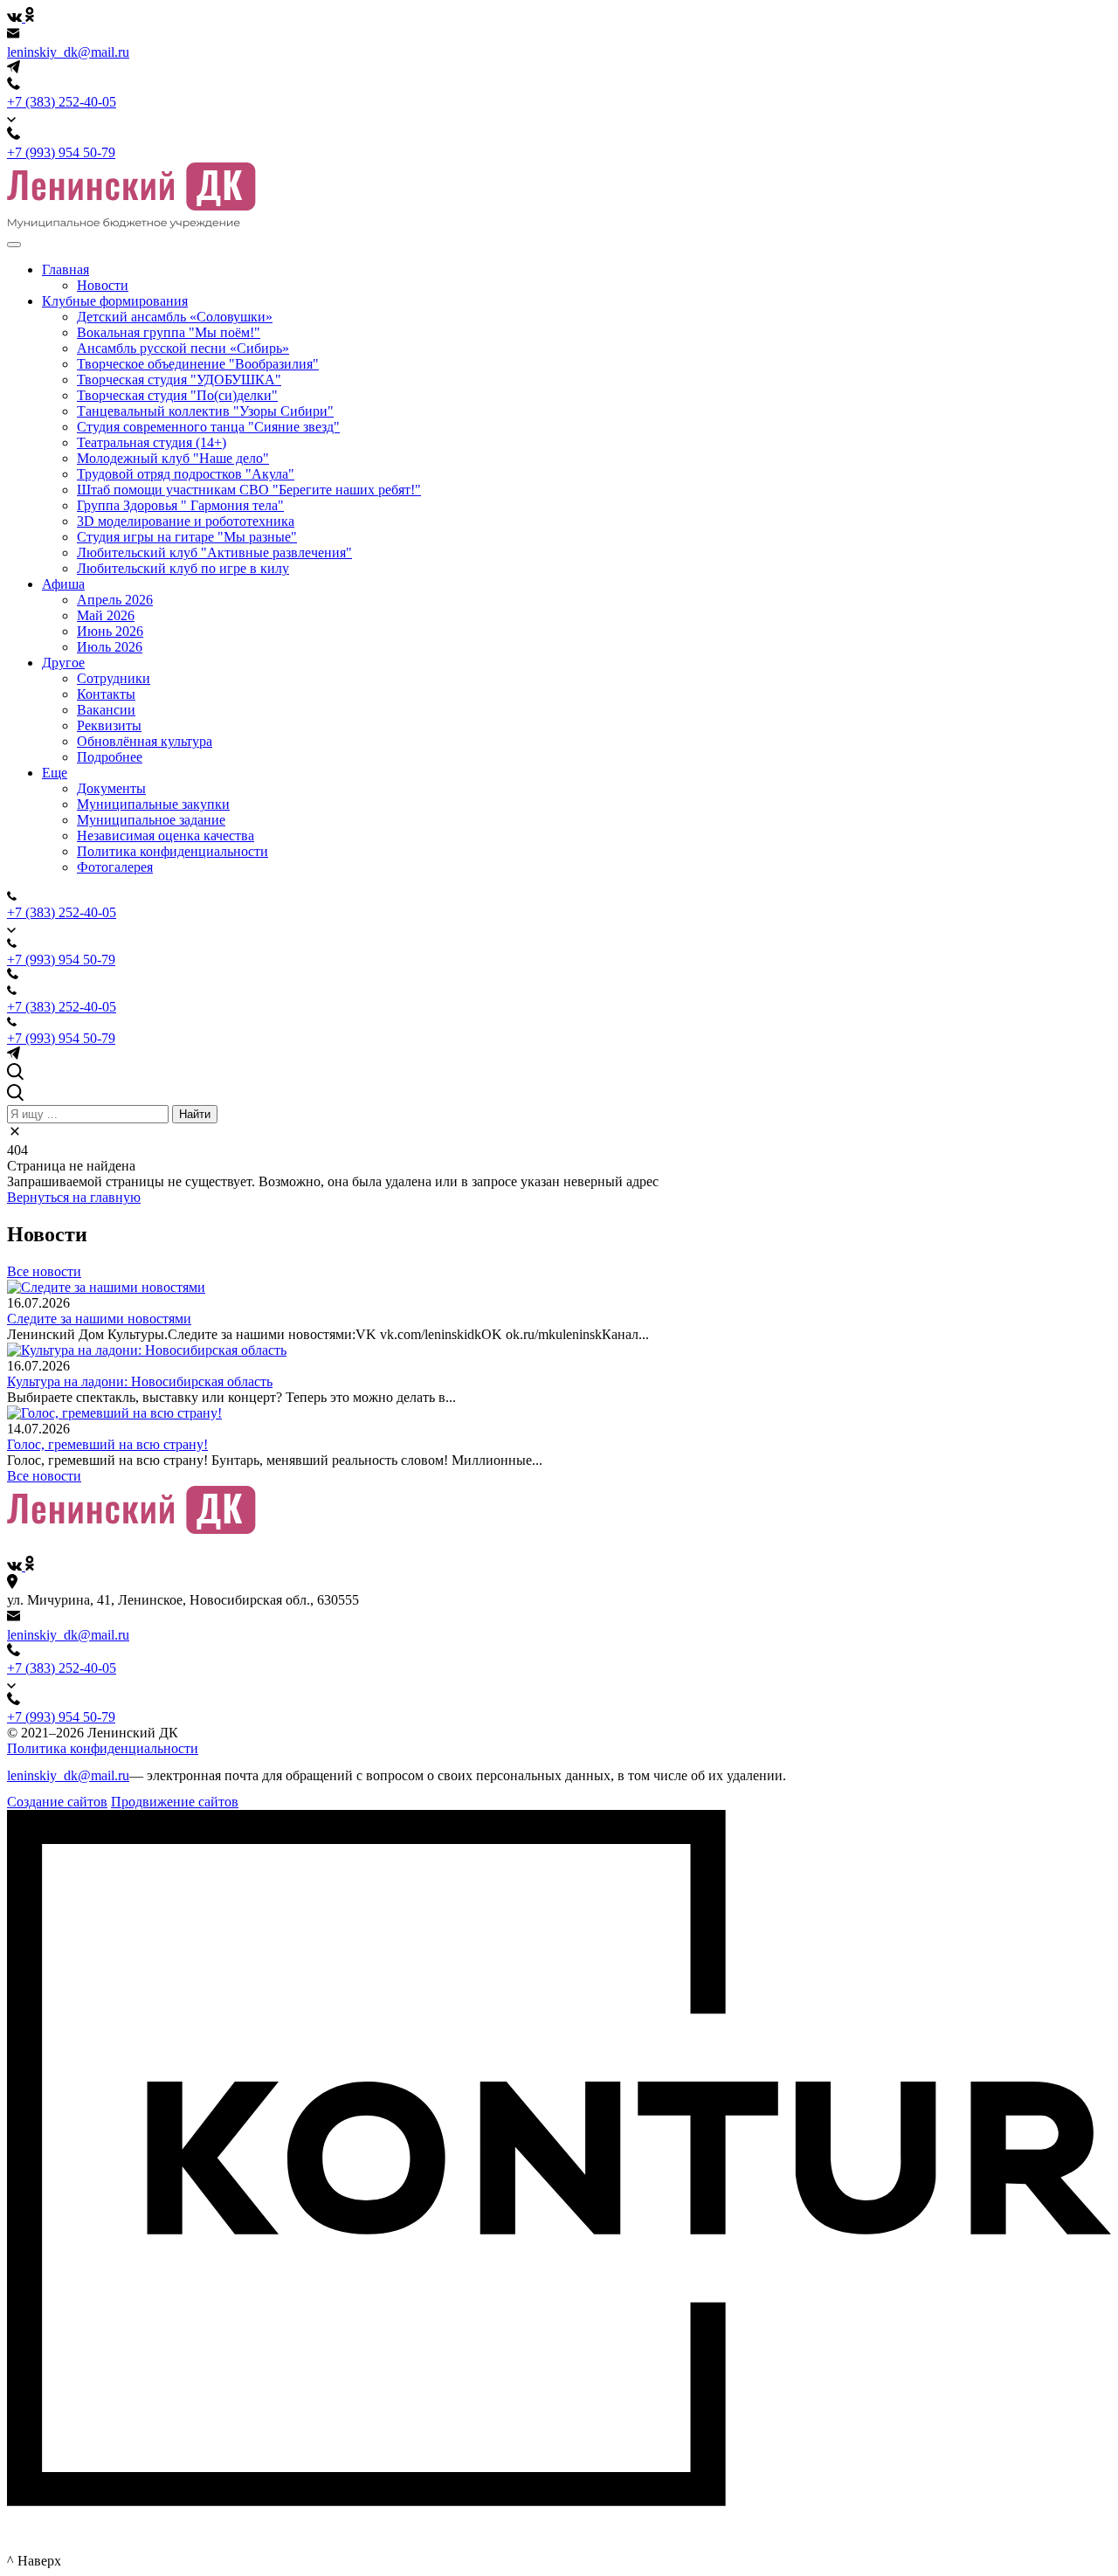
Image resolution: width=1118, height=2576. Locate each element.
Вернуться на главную (74, 1197)
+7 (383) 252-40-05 (62, 102)
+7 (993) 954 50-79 (61, 152)
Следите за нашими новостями (99, 1319)
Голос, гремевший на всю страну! (107, 1444)
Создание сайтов (57, 1802)
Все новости (44, 1271)
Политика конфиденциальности (103, 1748)
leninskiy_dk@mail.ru (68, 52)
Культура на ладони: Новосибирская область (140, 1381)
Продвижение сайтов (175, 1802)
